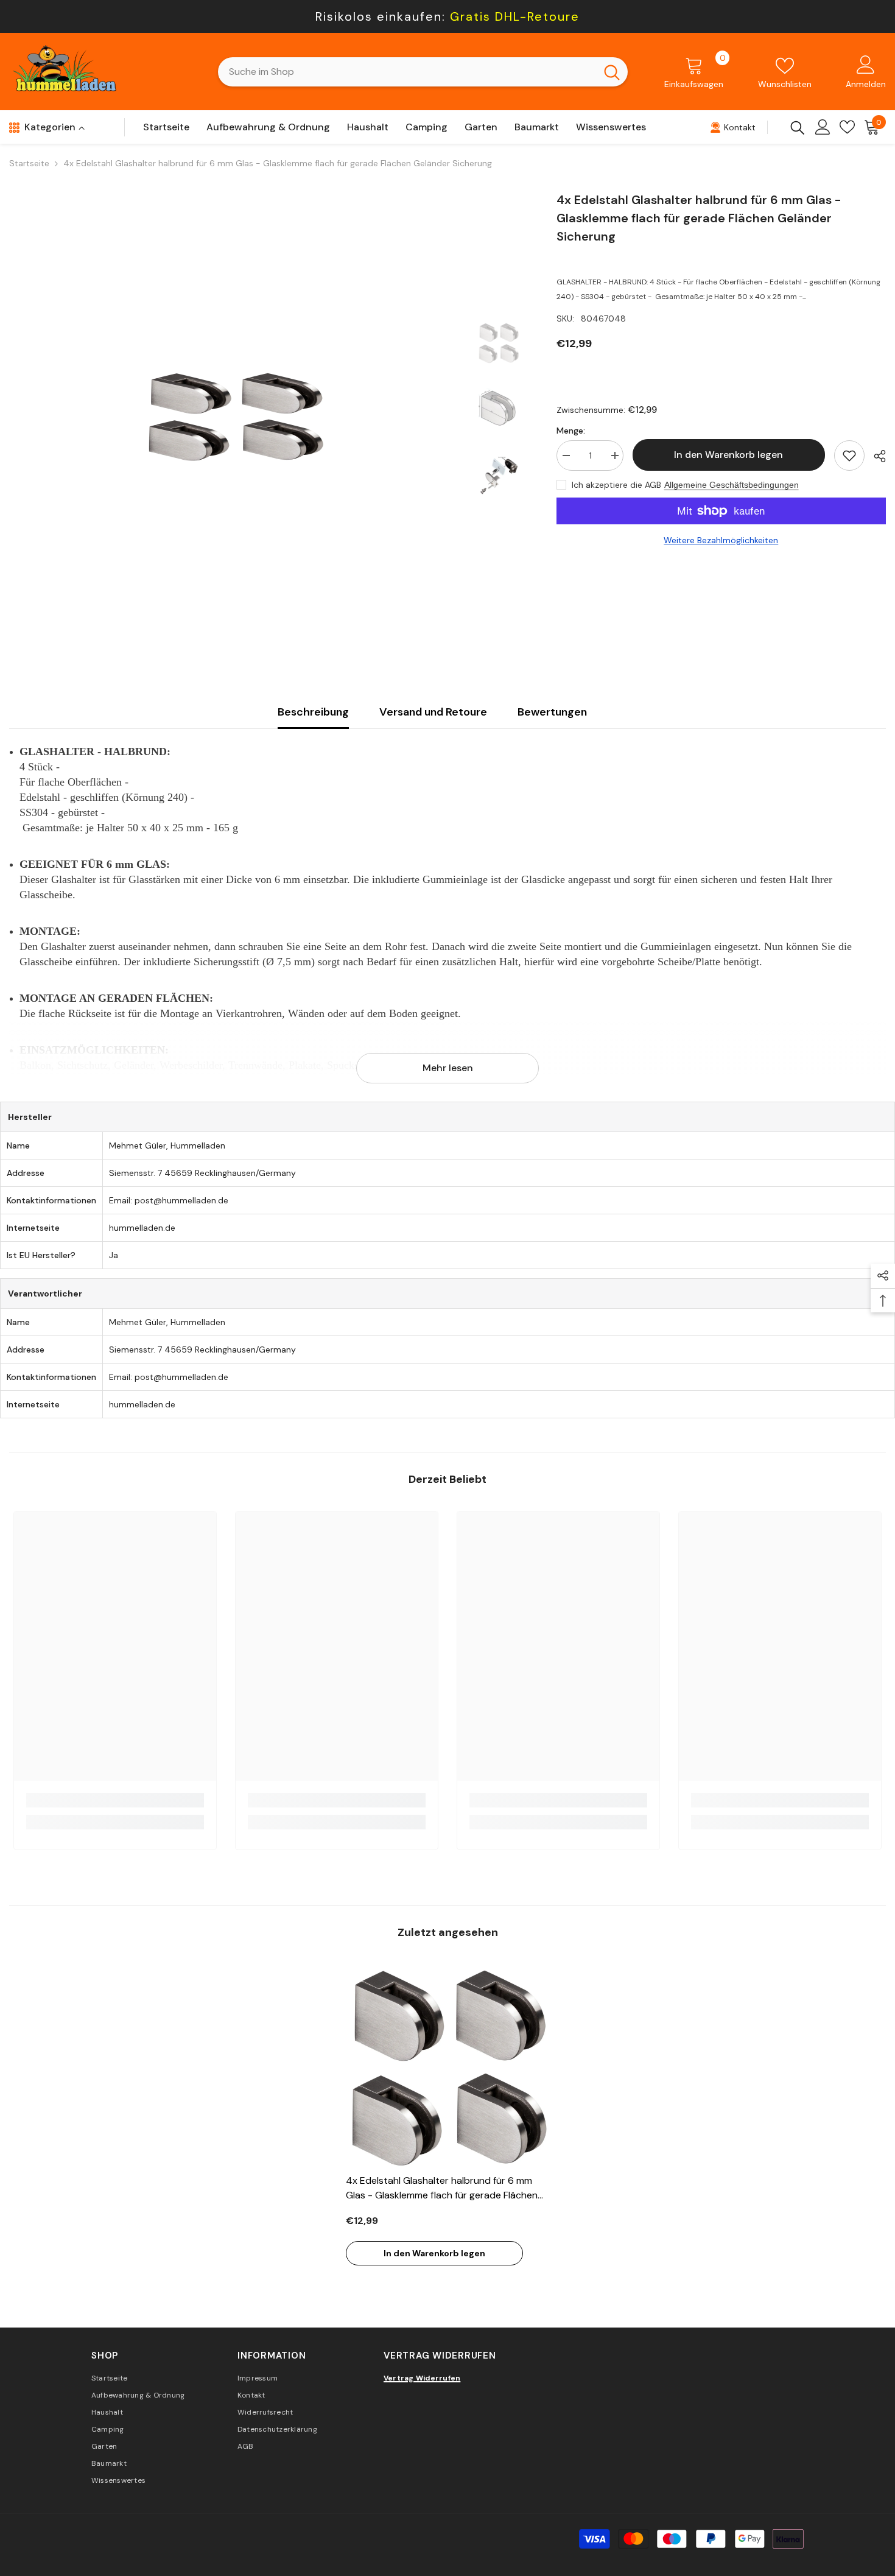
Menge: (571, 431)
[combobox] (407, 72)
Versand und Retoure (433, 712)
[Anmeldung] (823, 127)
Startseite (29, 163)
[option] (234, 416)
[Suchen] (423, 72)
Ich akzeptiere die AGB (616, 485)
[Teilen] (875, 456)
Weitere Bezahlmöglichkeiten (721, 540)
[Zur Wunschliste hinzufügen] (849, 456)
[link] (115, 1800)
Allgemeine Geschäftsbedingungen (732, 485)
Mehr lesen (448, 1068)
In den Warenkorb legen (731, 455)
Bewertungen (552, 712)
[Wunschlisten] (847, 127)
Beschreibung (313, 712)
